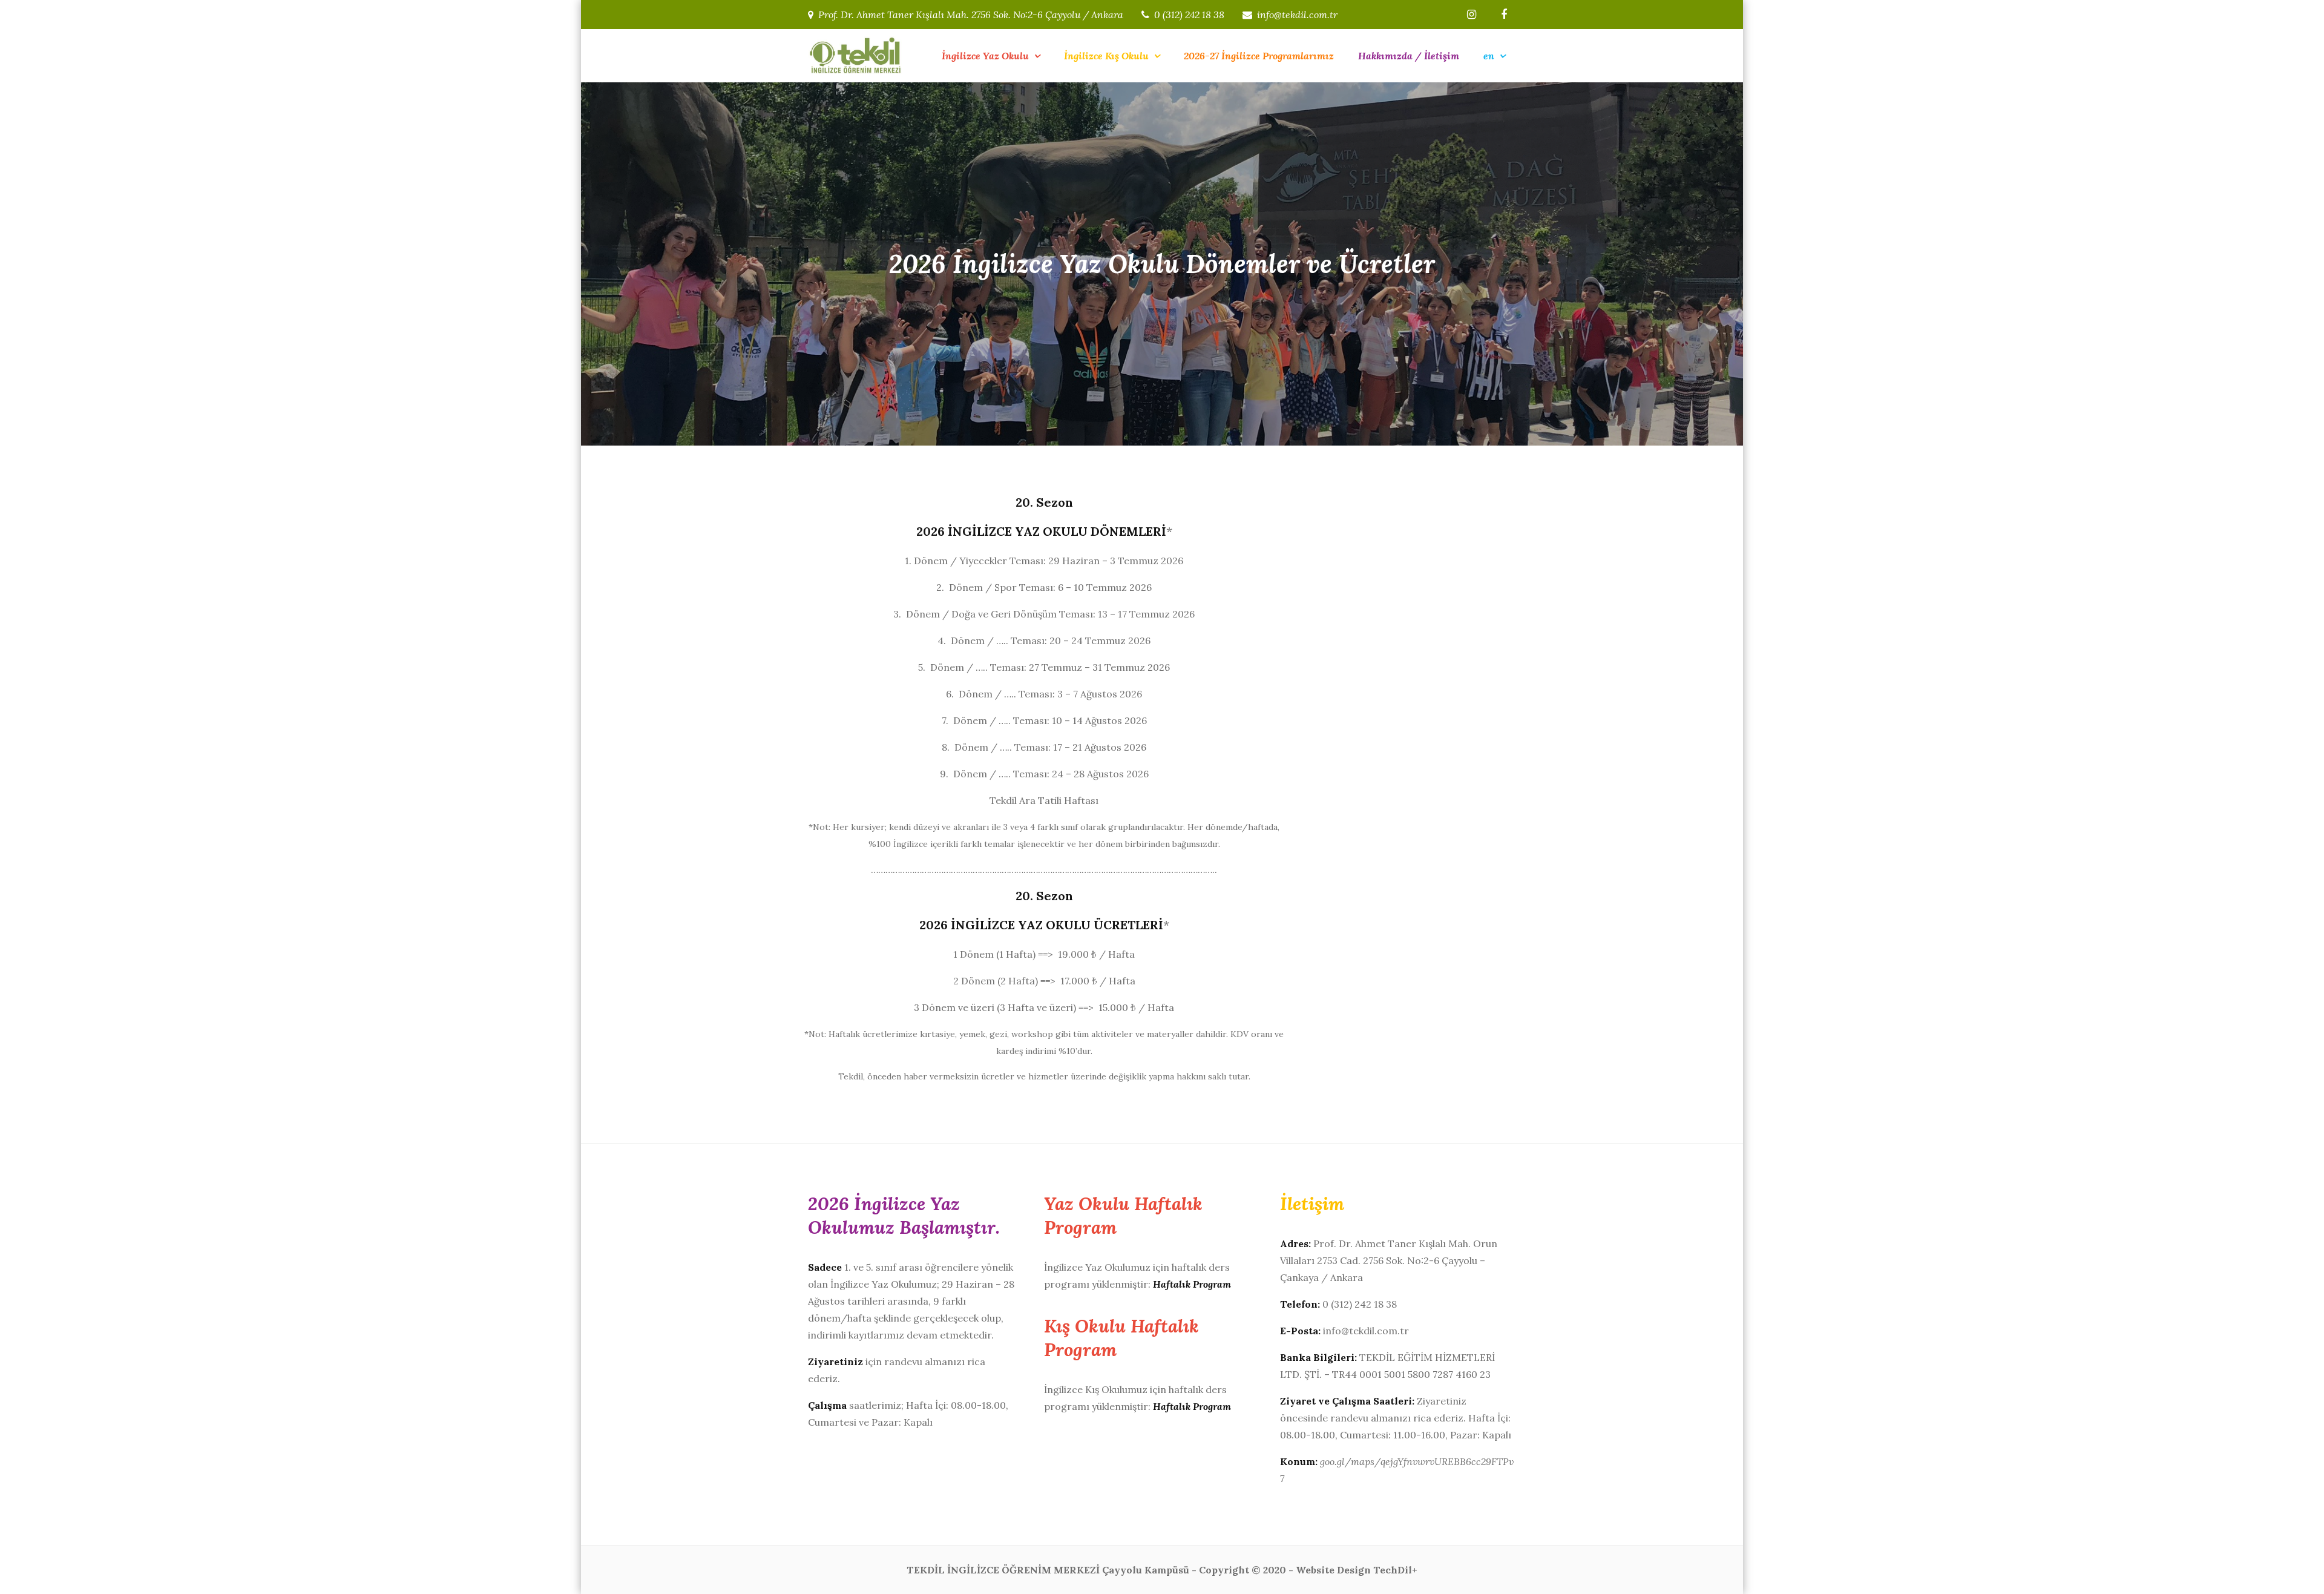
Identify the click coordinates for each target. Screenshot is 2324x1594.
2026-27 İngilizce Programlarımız (1259, 56)
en (1489, 56)
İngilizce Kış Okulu (1106, 56)
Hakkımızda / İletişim (1409, 56)
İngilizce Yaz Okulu (985, 56)
